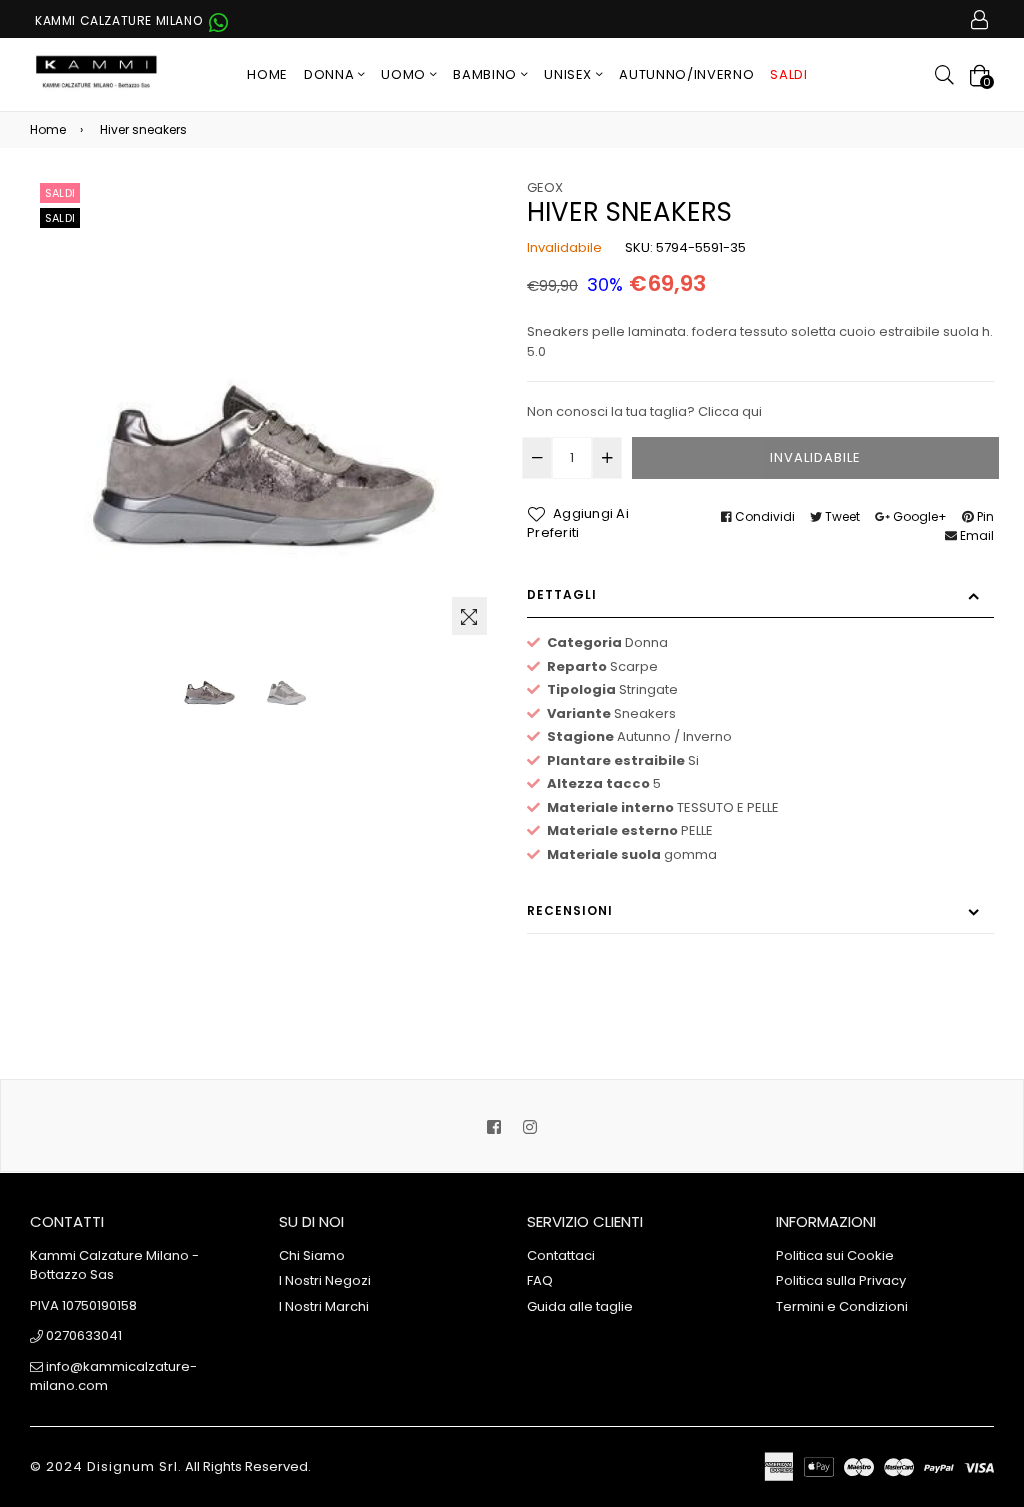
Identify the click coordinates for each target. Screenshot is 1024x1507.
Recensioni (570, 910)
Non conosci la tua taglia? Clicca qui (644, 411)
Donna (331, 74)
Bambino (486, 74)
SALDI (788, 74)
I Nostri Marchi (324, 1306)
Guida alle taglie (580, 1306)
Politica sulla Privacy (841, 1280)
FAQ (540, 1280)
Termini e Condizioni (842, 1306)
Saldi (60, 193)
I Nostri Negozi (325, 1280)
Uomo (405, 74)
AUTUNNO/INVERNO (686, 74)
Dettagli (562, 594)
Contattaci (561, 1255)
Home (267, 74)
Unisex (570, 74)
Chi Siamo (312, 1255)
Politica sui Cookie (835, 1255)
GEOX (545, 187)
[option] (209, 684)
